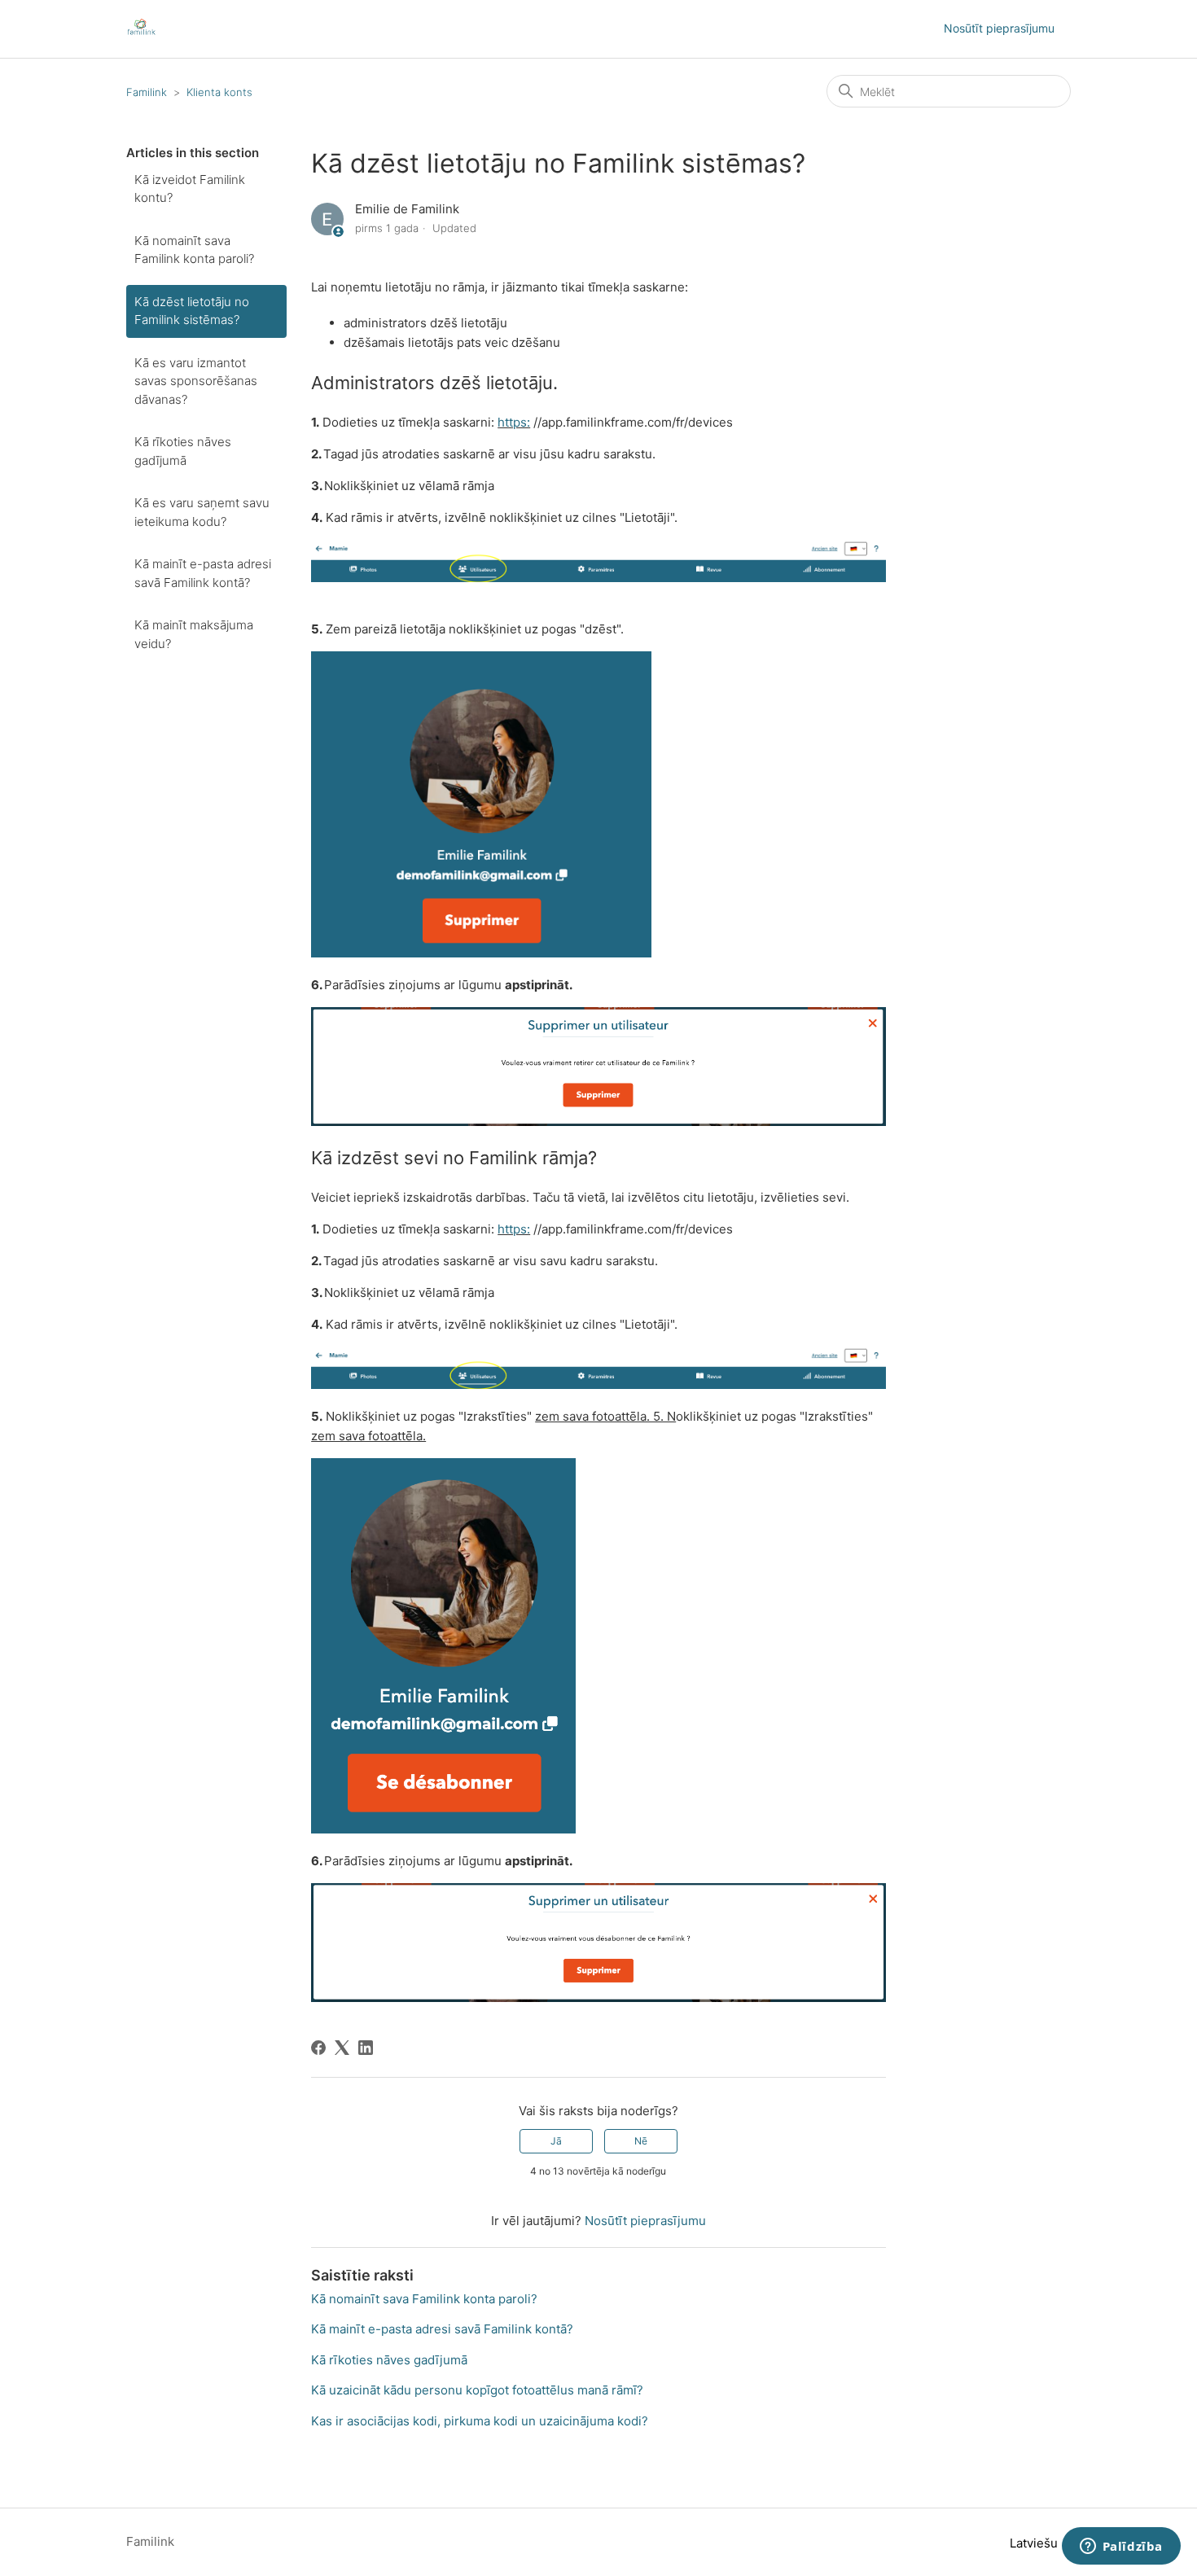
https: (514, 422)
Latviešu (1035, 2543)
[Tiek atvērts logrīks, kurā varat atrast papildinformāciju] (1121, 2548)
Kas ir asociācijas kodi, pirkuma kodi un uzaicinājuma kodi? (480, 2421)
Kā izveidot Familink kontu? (190, 189)
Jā (556, 2141)
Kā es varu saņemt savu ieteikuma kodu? (202, 512)
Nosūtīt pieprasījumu (999, 28)
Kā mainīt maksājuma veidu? (194, 634)
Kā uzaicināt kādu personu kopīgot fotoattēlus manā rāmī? (477, 2390)
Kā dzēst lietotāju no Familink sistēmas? (192, 311)
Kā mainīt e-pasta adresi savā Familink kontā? (203, 573)
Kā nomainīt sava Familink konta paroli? (194, 250)
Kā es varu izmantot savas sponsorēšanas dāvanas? (196, 381)
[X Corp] (342, 2048)
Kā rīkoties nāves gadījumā (183, 451)
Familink (147, 92)
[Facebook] (318, 2048)
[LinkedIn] (366, 2048)
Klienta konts (219, 92)
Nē (641, 2141)
